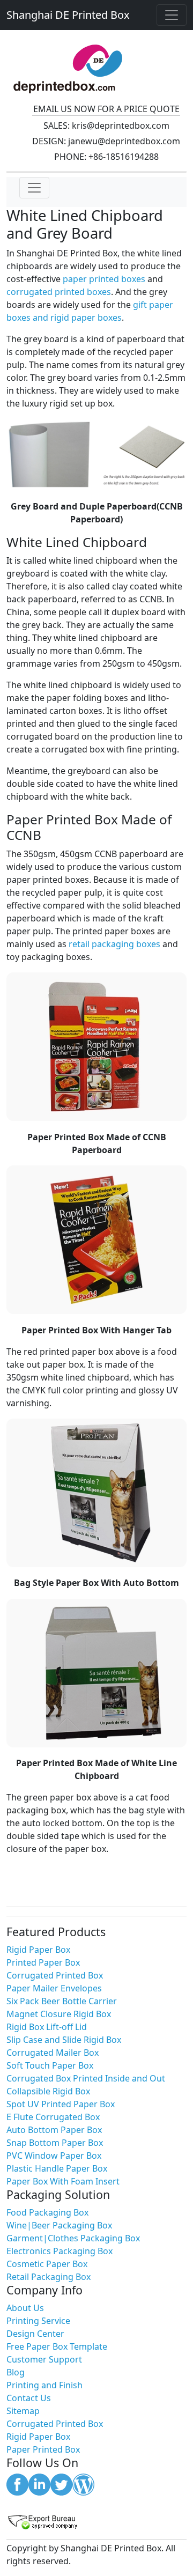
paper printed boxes (104, 279)
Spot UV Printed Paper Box (61, 2104)
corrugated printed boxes (59, 292)
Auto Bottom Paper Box (54, 2130)
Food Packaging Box (47, 2212)
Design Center (35, 2334)
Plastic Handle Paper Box (57, 2168)
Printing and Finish (44, 2385)
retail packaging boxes (114, 944)
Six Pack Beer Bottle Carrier (62, 2001)
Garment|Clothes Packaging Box (73, 2238)
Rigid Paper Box (38, 1950)
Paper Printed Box (43, 2449)
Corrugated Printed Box (55, 1975)
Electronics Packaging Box (60, 2251)
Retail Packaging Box (49, 2277)
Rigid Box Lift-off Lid (47, 2027)
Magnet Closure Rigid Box (59, 2014)
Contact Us (29, 2398)
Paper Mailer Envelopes (54, 1988)
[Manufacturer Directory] (96, 2522)
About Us (25, 2308)
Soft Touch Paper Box (50, 2065)
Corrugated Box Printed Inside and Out (86, 2078)
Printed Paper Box (43, 1962)
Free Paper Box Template (57, 2346)
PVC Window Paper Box (54, 2156)
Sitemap (23, 2411)
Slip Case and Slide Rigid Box (64, 2040)
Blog (16, 2372)
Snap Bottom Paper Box (55, 2143)
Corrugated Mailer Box (53, 2053)
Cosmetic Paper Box (47, 2264)
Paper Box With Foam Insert (63, 2181)
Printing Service (38, 2321)
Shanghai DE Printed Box (68, 15)
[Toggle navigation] (172, 15)
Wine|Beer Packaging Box (59, 2225)
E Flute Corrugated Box (53, 2117)
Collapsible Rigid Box (48, 2091)
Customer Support (44, 2359)
